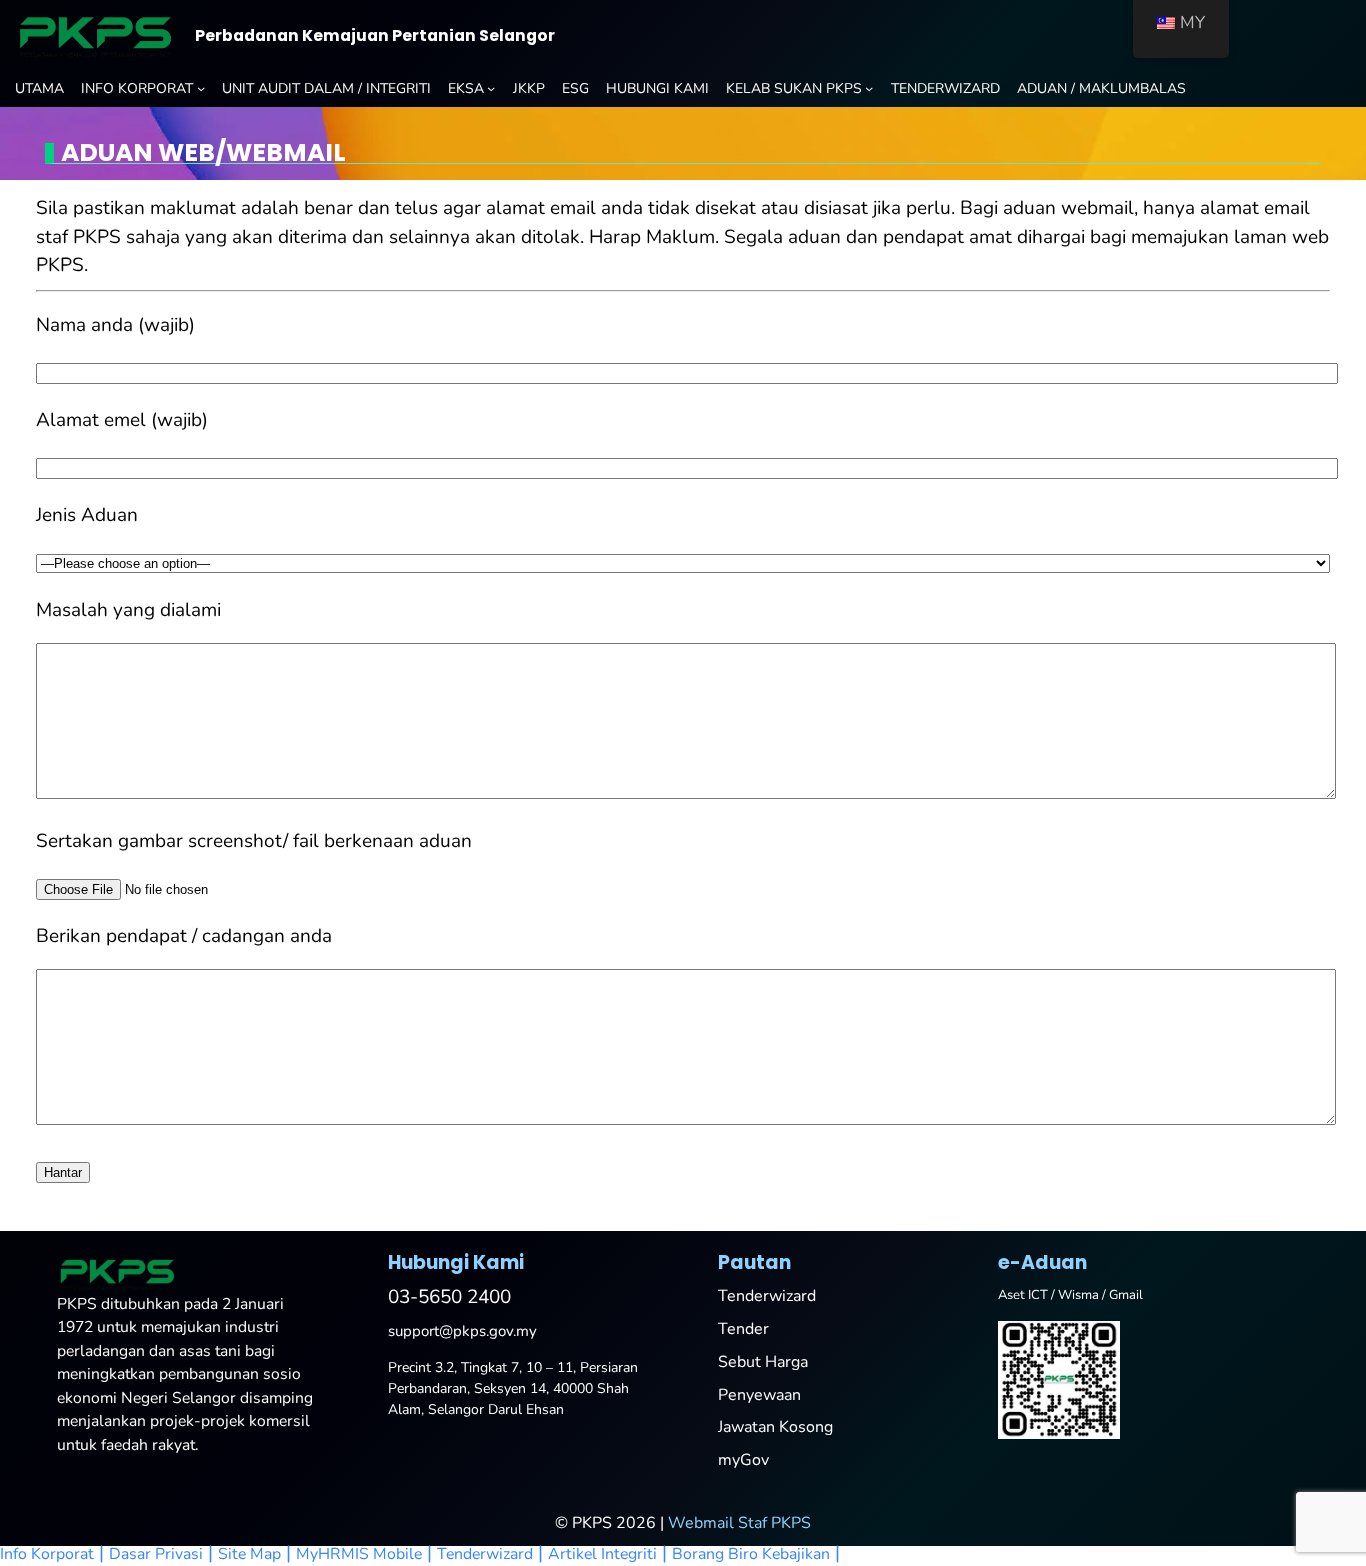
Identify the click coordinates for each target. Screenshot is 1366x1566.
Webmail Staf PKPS (739, 1523)
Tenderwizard (767, 1296)
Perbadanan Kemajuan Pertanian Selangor (375, 35)
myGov (743, 1460)
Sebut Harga (763, 1362)
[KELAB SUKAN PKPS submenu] (869, 88)
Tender (743, 1329)
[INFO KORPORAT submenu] (201, 88)
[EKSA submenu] (491, 88)
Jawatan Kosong (775, 1427)
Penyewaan (759, 1395)
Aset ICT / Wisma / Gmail (1070, 1295)
